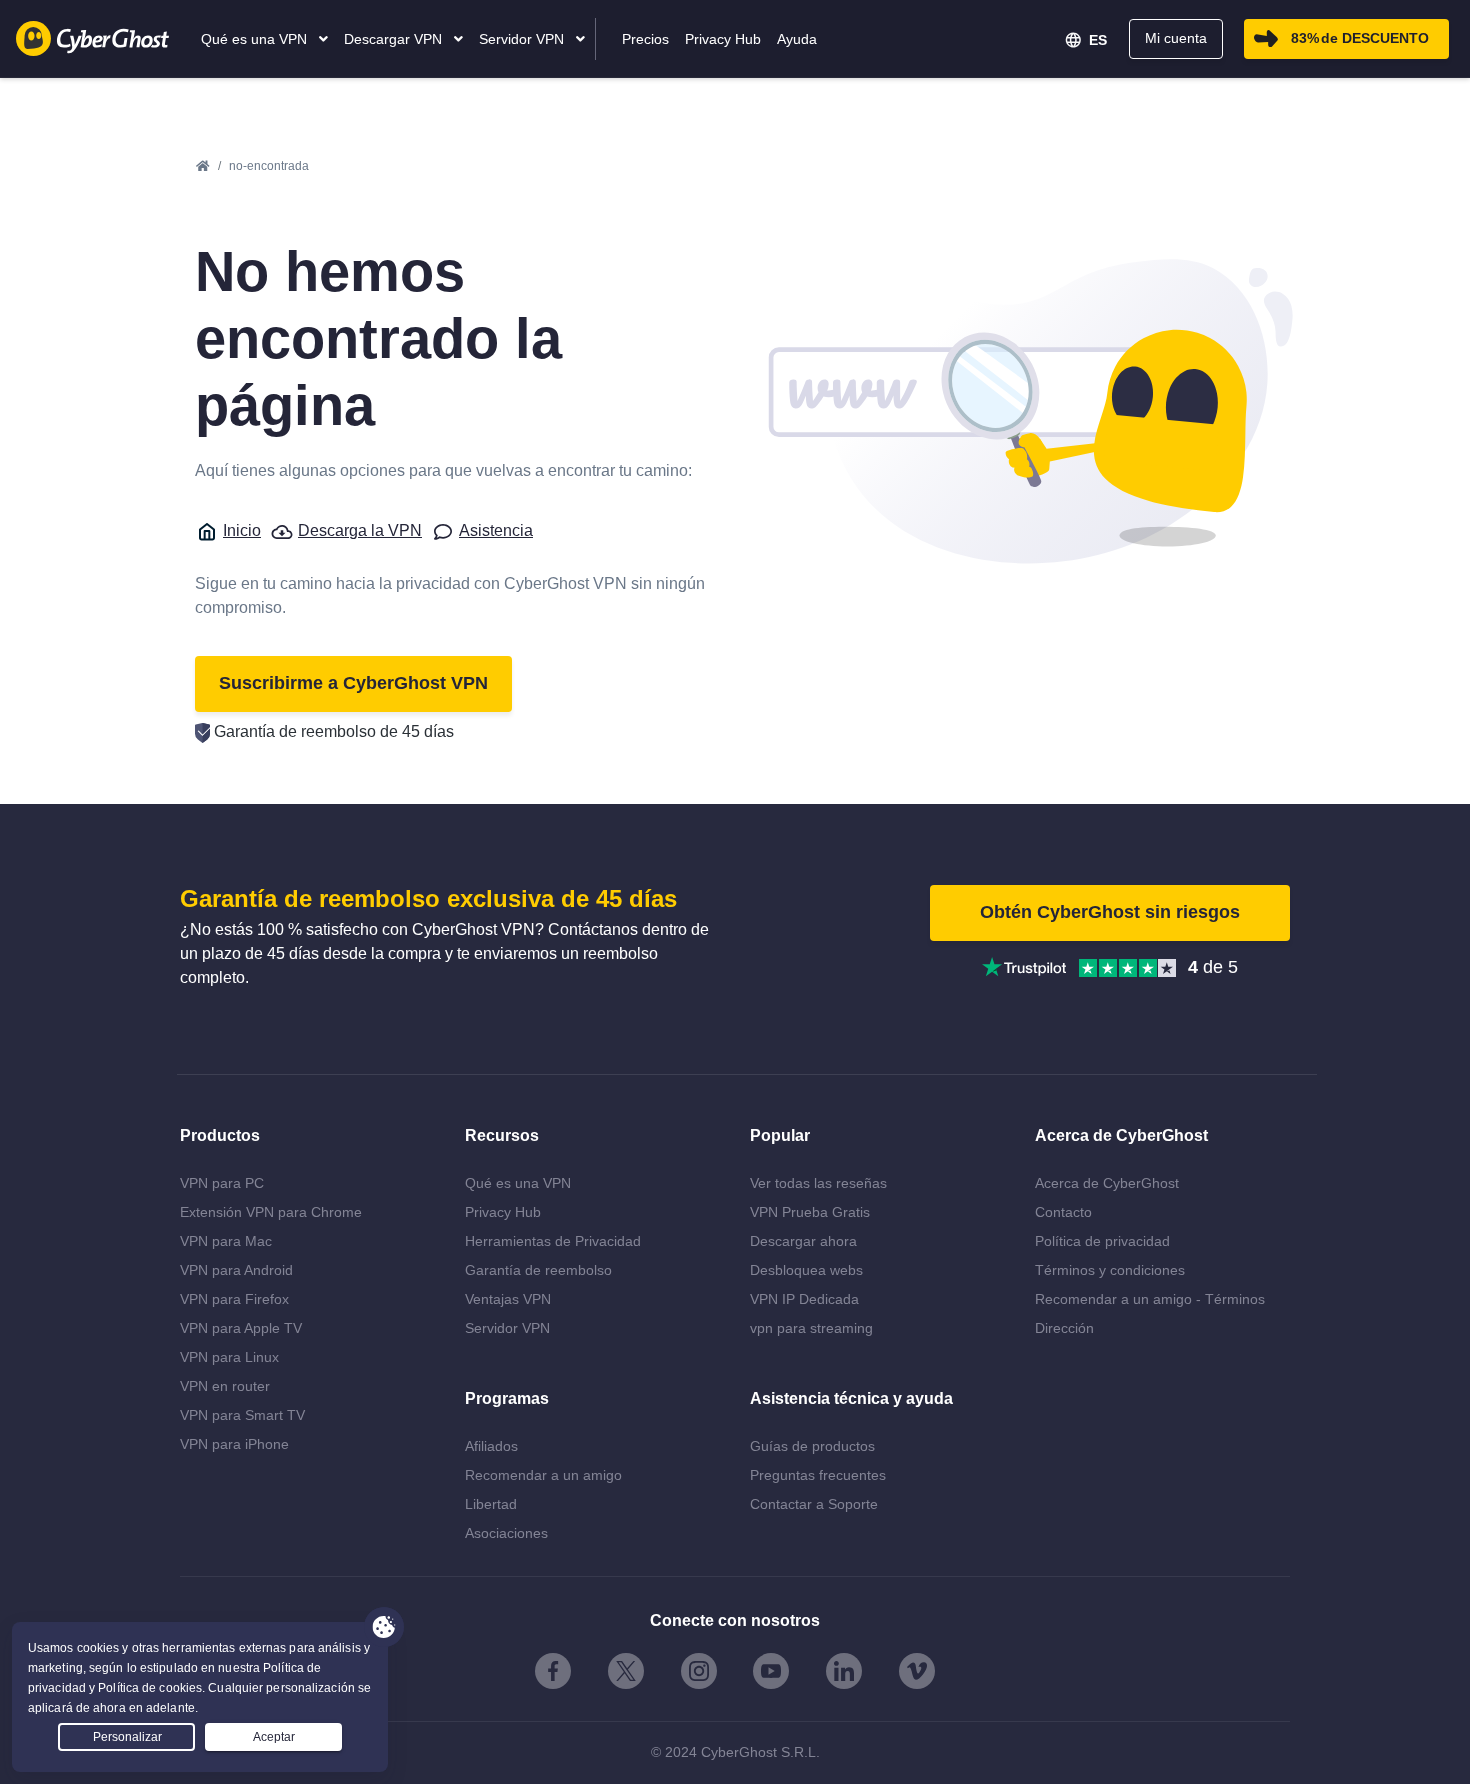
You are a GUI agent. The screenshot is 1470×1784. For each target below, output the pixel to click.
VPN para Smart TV (242, 1415)
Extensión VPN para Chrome (271, 1212)
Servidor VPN (507, 1328)
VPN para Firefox (234, 1299)
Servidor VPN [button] (523, 39)
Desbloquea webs (806, 1270)
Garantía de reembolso (538, 1270)
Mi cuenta (1176, 38)
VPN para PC (222, 1183)
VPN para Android (236, 1270)
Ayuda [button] (797, 39)
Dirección (1064, 1328)
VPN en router (225, 1386)
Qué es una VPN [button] (256, 39)
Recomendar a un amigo (543, 1475)
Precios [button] (645, 39)
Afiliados (491, 1446)
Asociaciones (506, 1533)
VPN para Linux (229, 1357)
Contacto (1063, 1212)
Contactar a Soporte (814, 1504)
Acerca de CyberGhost (1107, 1183)
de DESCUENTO (1360, 38)
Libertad (491, 1504)
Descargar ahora (803, 1241)
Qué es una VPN (518, 1183)
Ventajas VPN (508, 1299)
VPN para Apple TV (241, 1328)
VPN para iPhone (234, 1444)
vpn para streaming (811, 1328)
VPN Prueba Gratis (810, 1212)
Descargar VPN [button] (395, 39)
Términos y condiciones (1110, 1270)
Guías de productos (812, 1446)
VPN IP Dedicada (804, 1299)
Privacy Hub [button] (723, 39)
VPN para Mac (226, 1241)
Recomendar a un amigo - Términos (1150, 1299)
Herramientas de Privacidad (553, 1241)
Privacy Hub (503, 1212)
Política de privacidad (1102, 1241)
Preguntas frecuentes (818, 1475)
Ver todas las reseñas (818, 1183)
